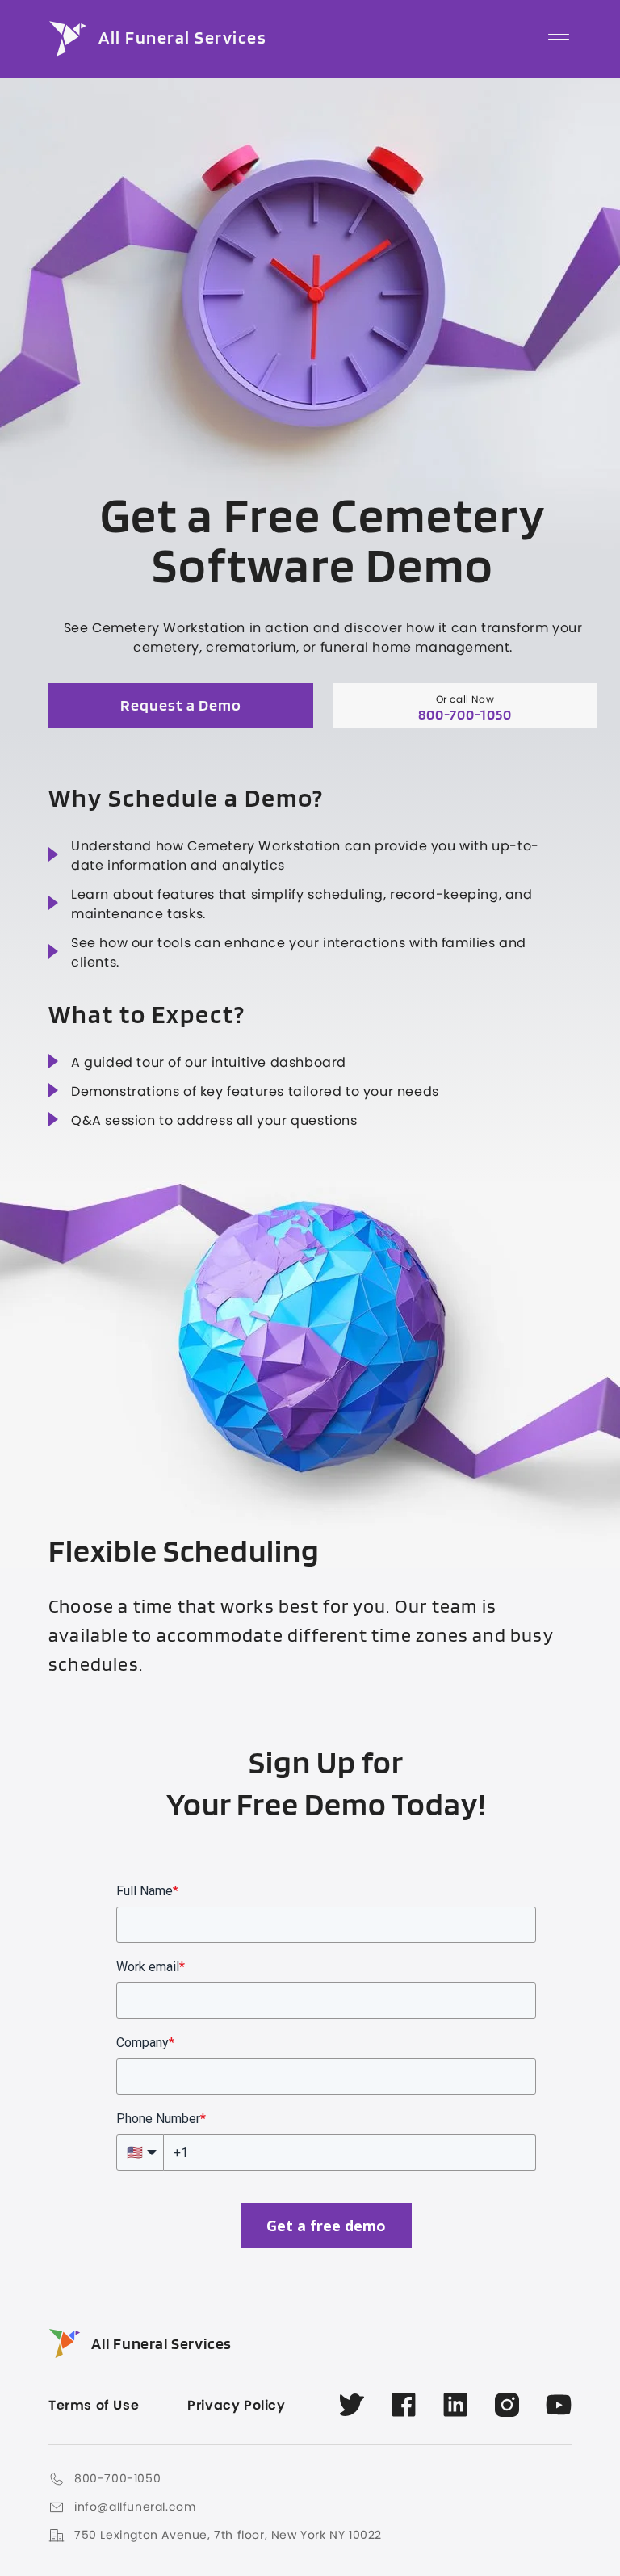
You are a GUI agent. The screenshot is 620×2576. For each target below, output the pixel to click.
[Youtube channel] (559, 2405)
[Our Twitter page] (352, 2405)
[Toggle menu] (559, 39)
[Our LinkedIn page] (455, 2405)
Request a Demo (181, 706)
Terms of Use (94, 2406)
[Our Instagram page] (507, 2405)
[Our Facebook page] (404, 2405)
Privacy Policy (236, 2406)
